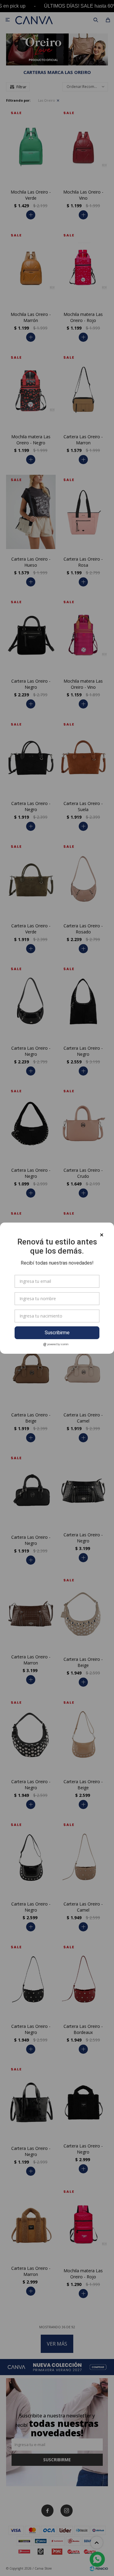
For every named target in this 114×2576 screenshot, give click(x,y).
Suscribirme (57, 1333)
